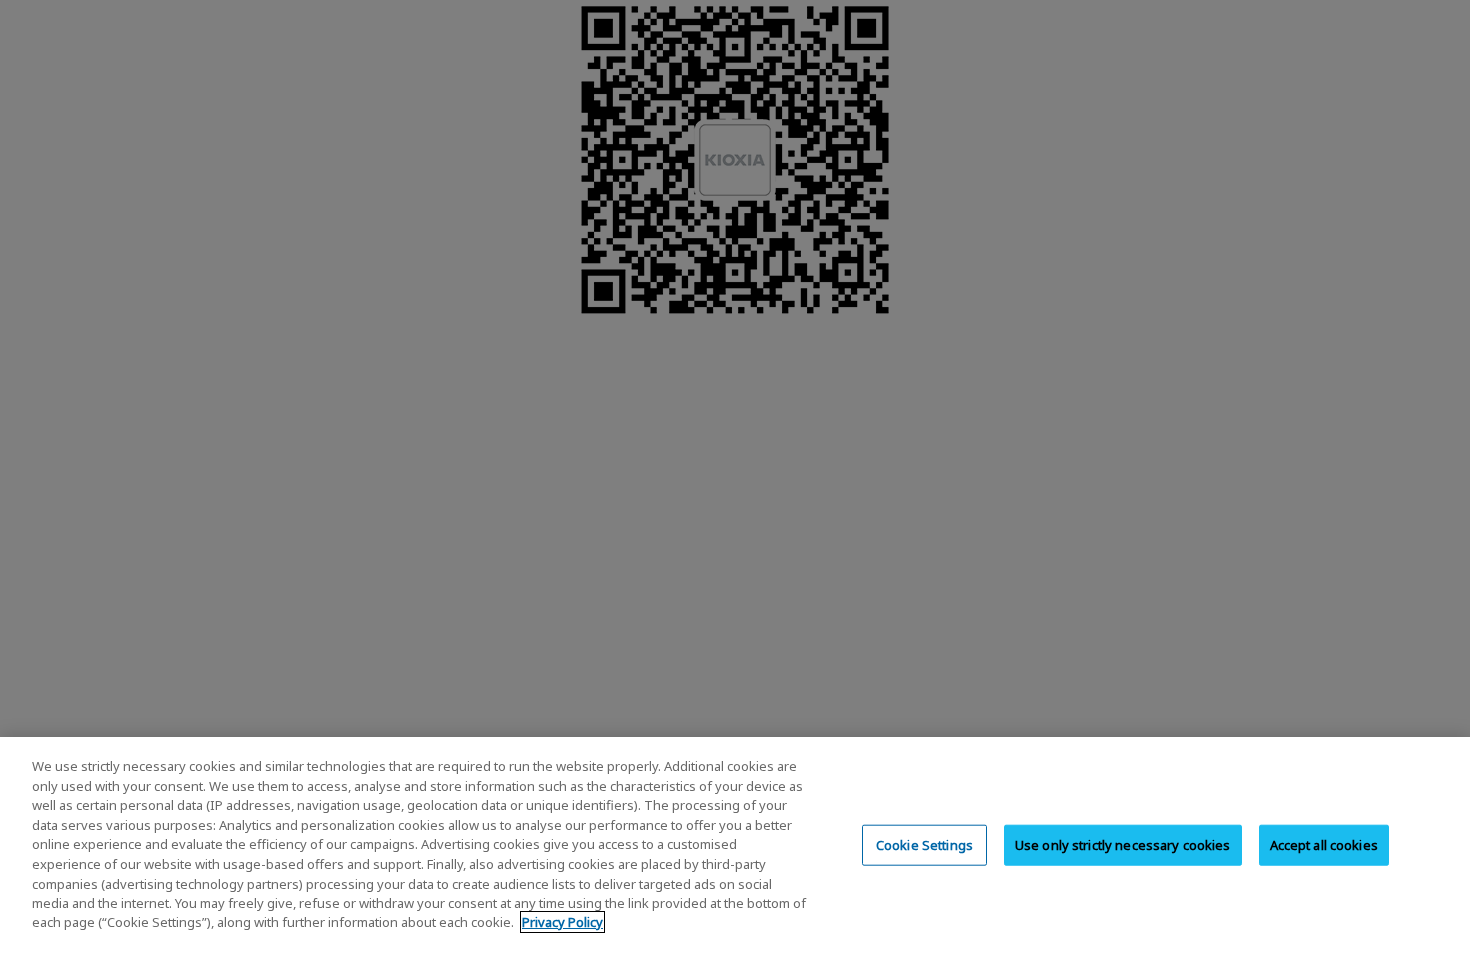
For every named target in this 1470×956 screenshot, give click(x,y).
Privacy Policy (562, 922)
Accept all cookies (1324, 844)
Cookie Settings (924, 844)
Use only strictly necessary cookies (1123, 844)
